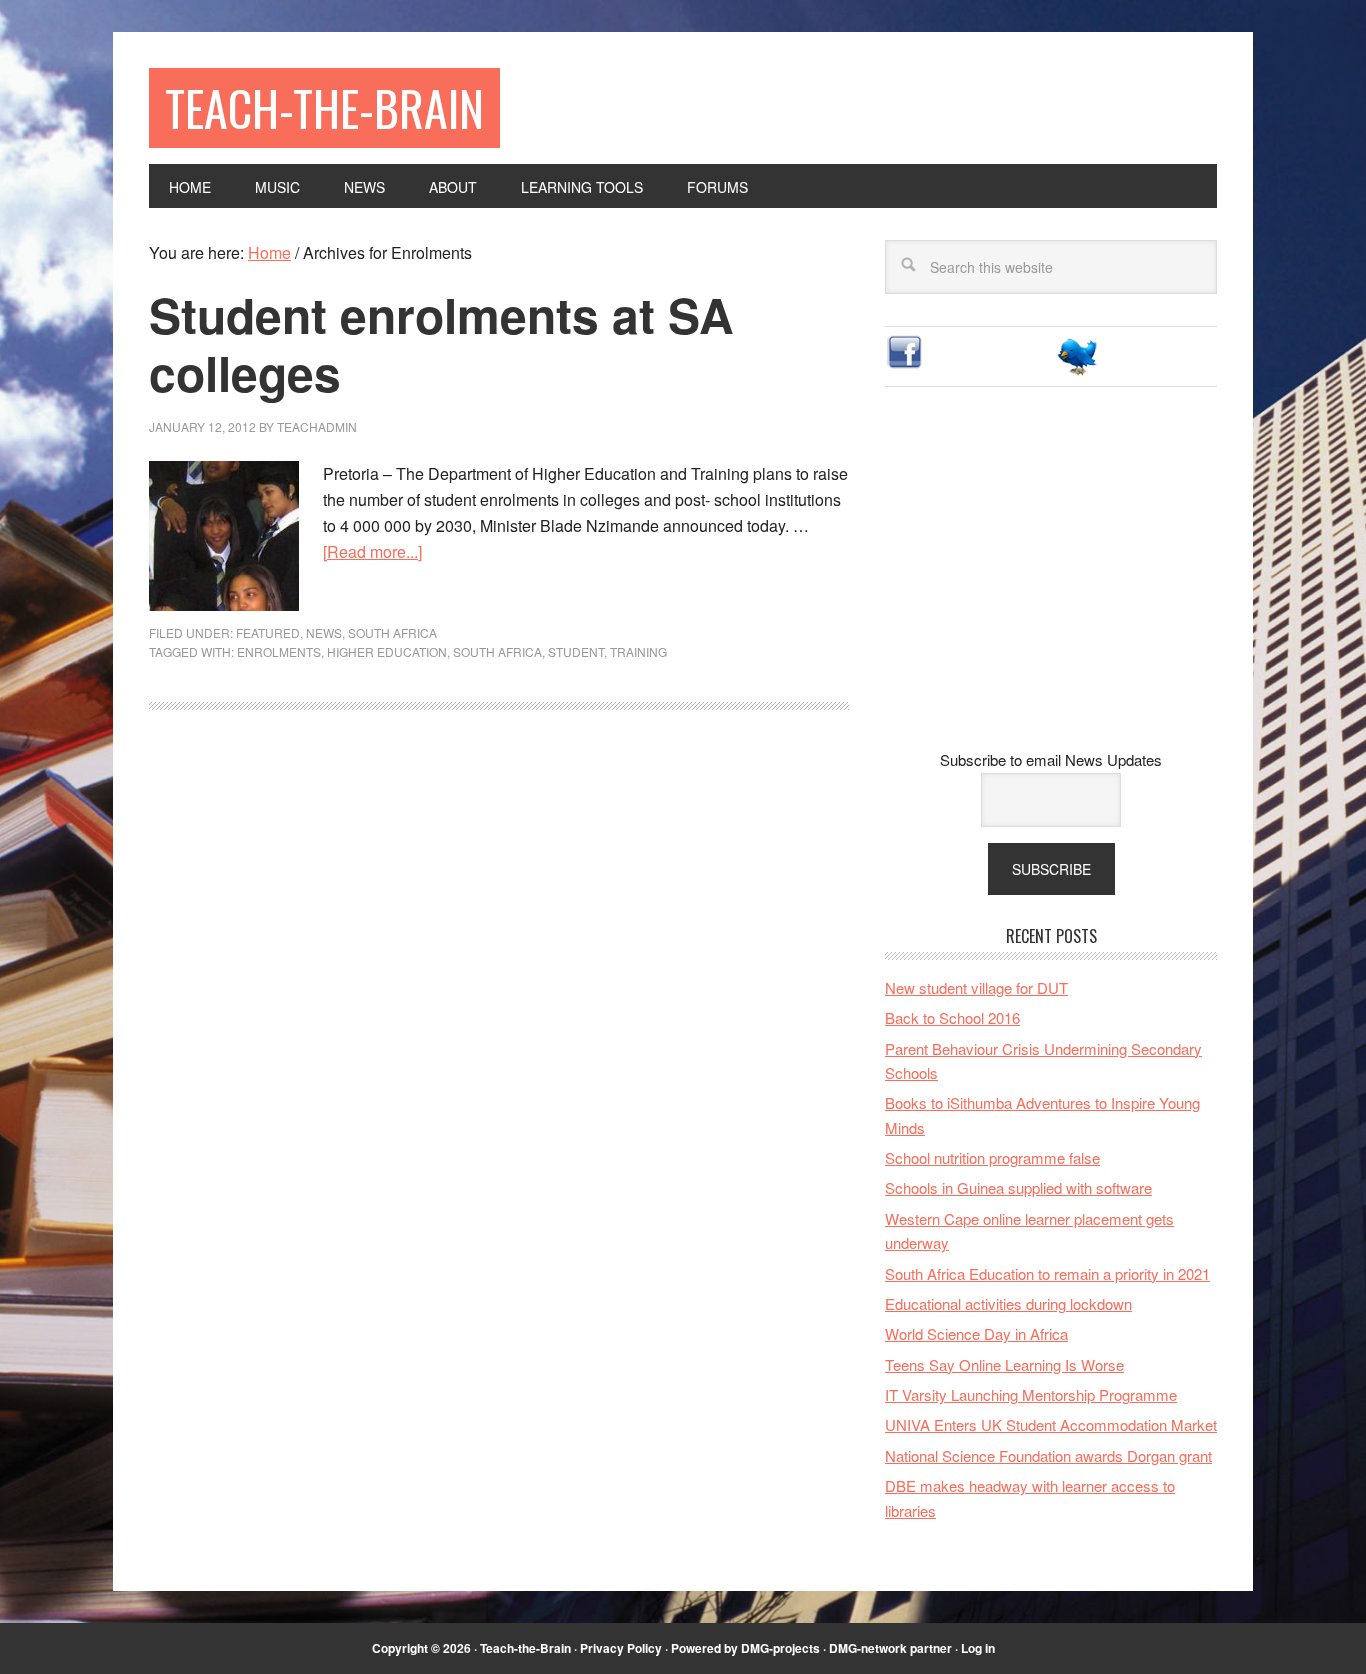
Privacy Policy (621, 1648)
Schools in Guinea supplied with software (1018, 1187)
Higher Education (387, 651)
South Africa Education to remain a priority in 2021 (1047, 1273)
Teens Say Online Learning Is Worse (1004, 1364)
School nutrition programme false (992, 1157)
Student (576, 651)
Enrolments (279, 651)
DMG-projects (780, 1648)
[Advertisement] (1051, 584)
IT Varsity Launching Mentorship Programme (1031, 1394)
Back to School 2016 (952, 1017)
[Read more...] (372, 551)
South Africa (392, 632)
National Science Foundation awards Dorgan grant (1048, 1455)
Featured (268, 632)
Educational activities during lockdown (1008, 1303)
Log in (978, 1648)
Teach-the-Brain (324, 107)
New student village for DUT (976, 987)
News (324, 632)
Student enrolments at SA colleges (441, 343)
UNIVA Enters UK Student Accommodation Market (1051, 1424)
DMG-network (868, 1648)
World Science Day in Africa (976, 1333)
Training (638, 651)
